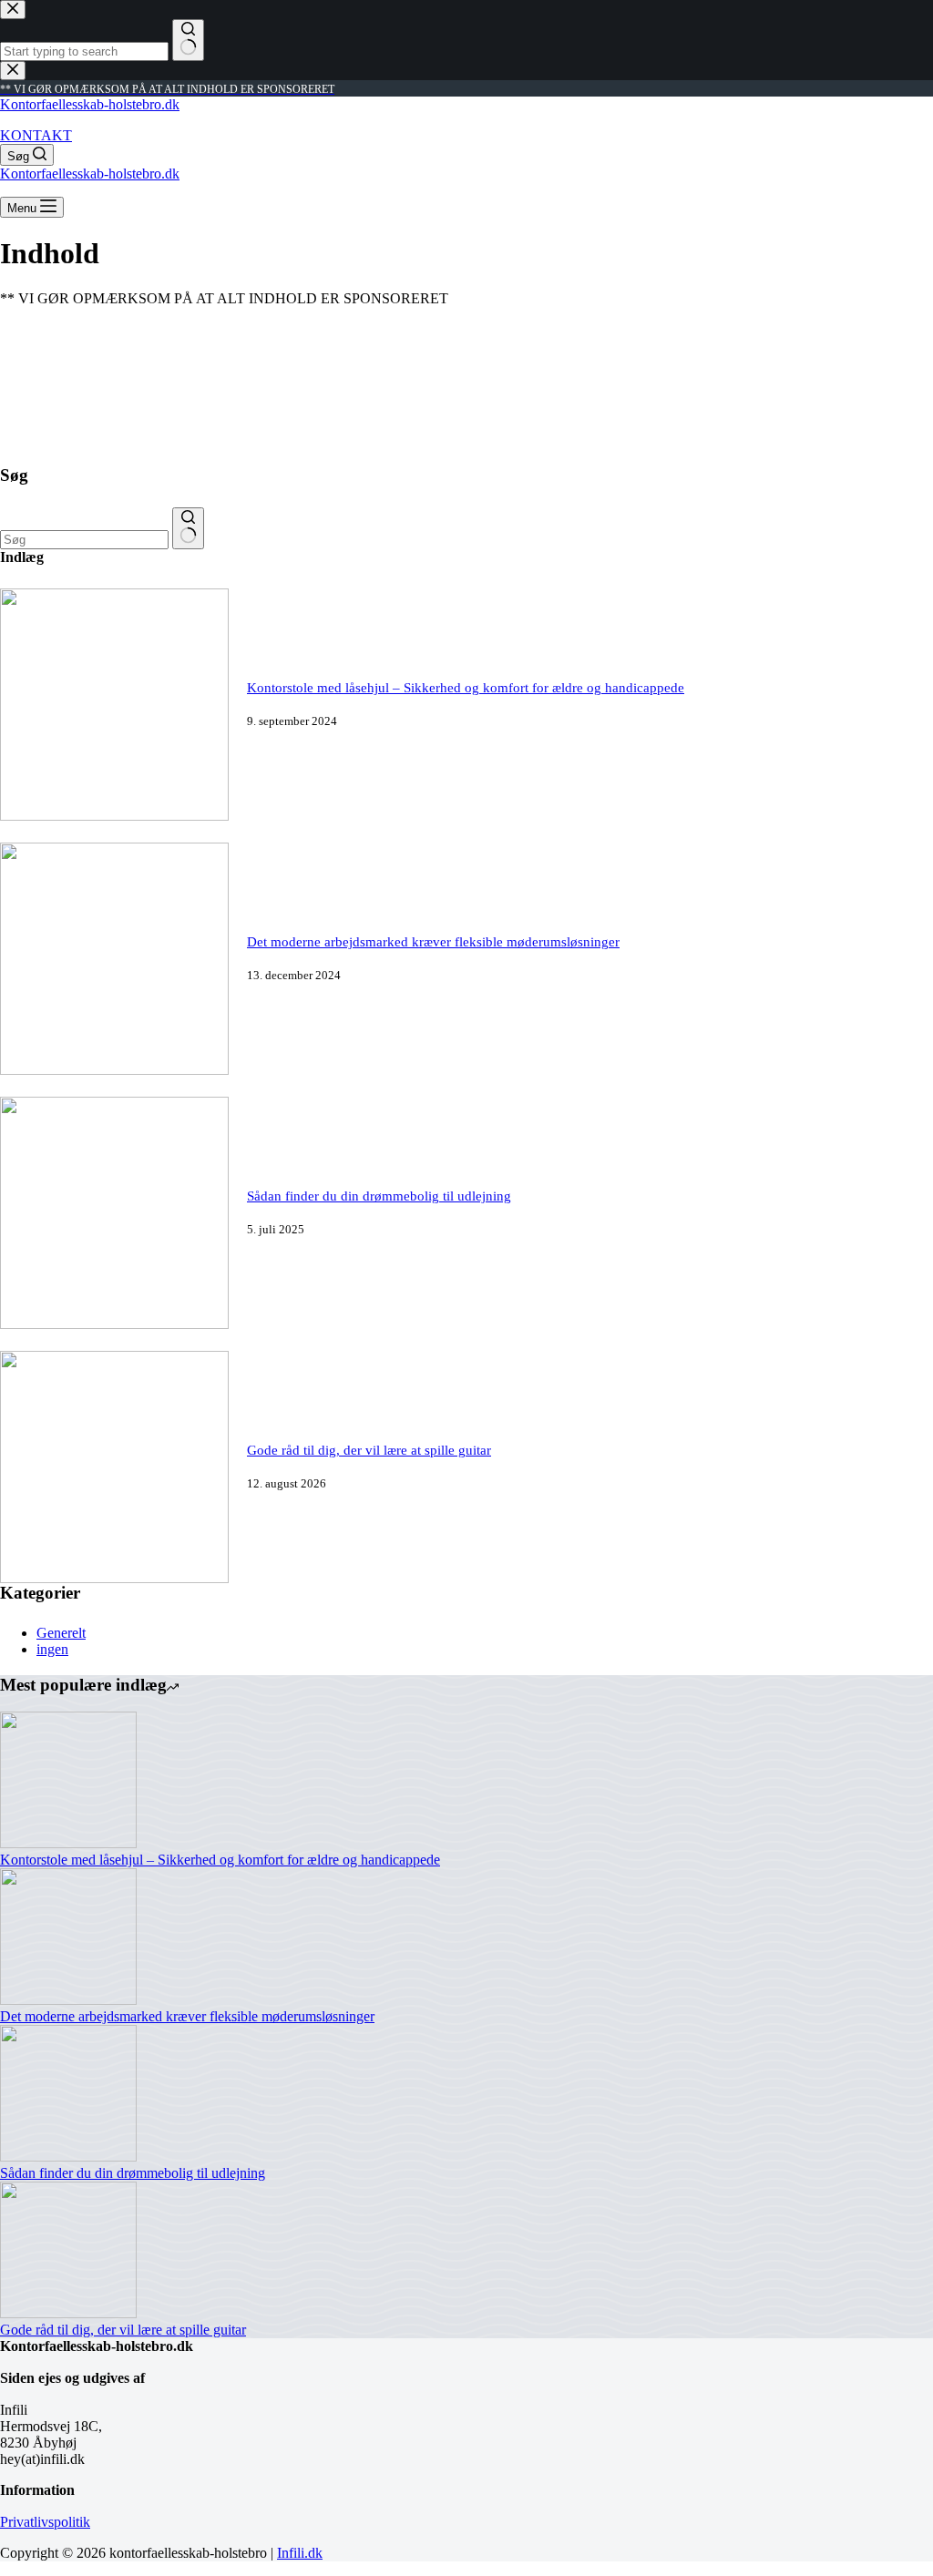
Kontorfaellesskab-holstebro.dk (90, 104)
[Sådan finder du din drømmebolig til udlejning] (114, 1324)
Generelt (61, 1633)
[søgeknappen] (188, 528)
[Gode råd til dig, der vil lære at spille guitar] (114, 1578)
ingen (52, 1649)
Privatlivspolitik (45, 2522)
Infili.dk (300, 2553)
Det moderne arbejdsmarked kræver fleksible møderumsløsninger (433, 942)
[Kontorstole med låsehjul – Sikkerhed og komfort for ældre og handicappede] (114, 816)
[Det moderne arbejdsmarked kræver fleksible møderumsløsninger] (114, 1070)
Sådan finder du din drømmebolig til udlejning (379, 1196)
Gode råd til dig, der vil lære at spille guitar (369, 1450)
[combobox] (84, 540)
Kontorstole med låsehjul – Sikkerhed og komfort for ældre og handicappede (466, 688)
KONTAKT (36, 135)
